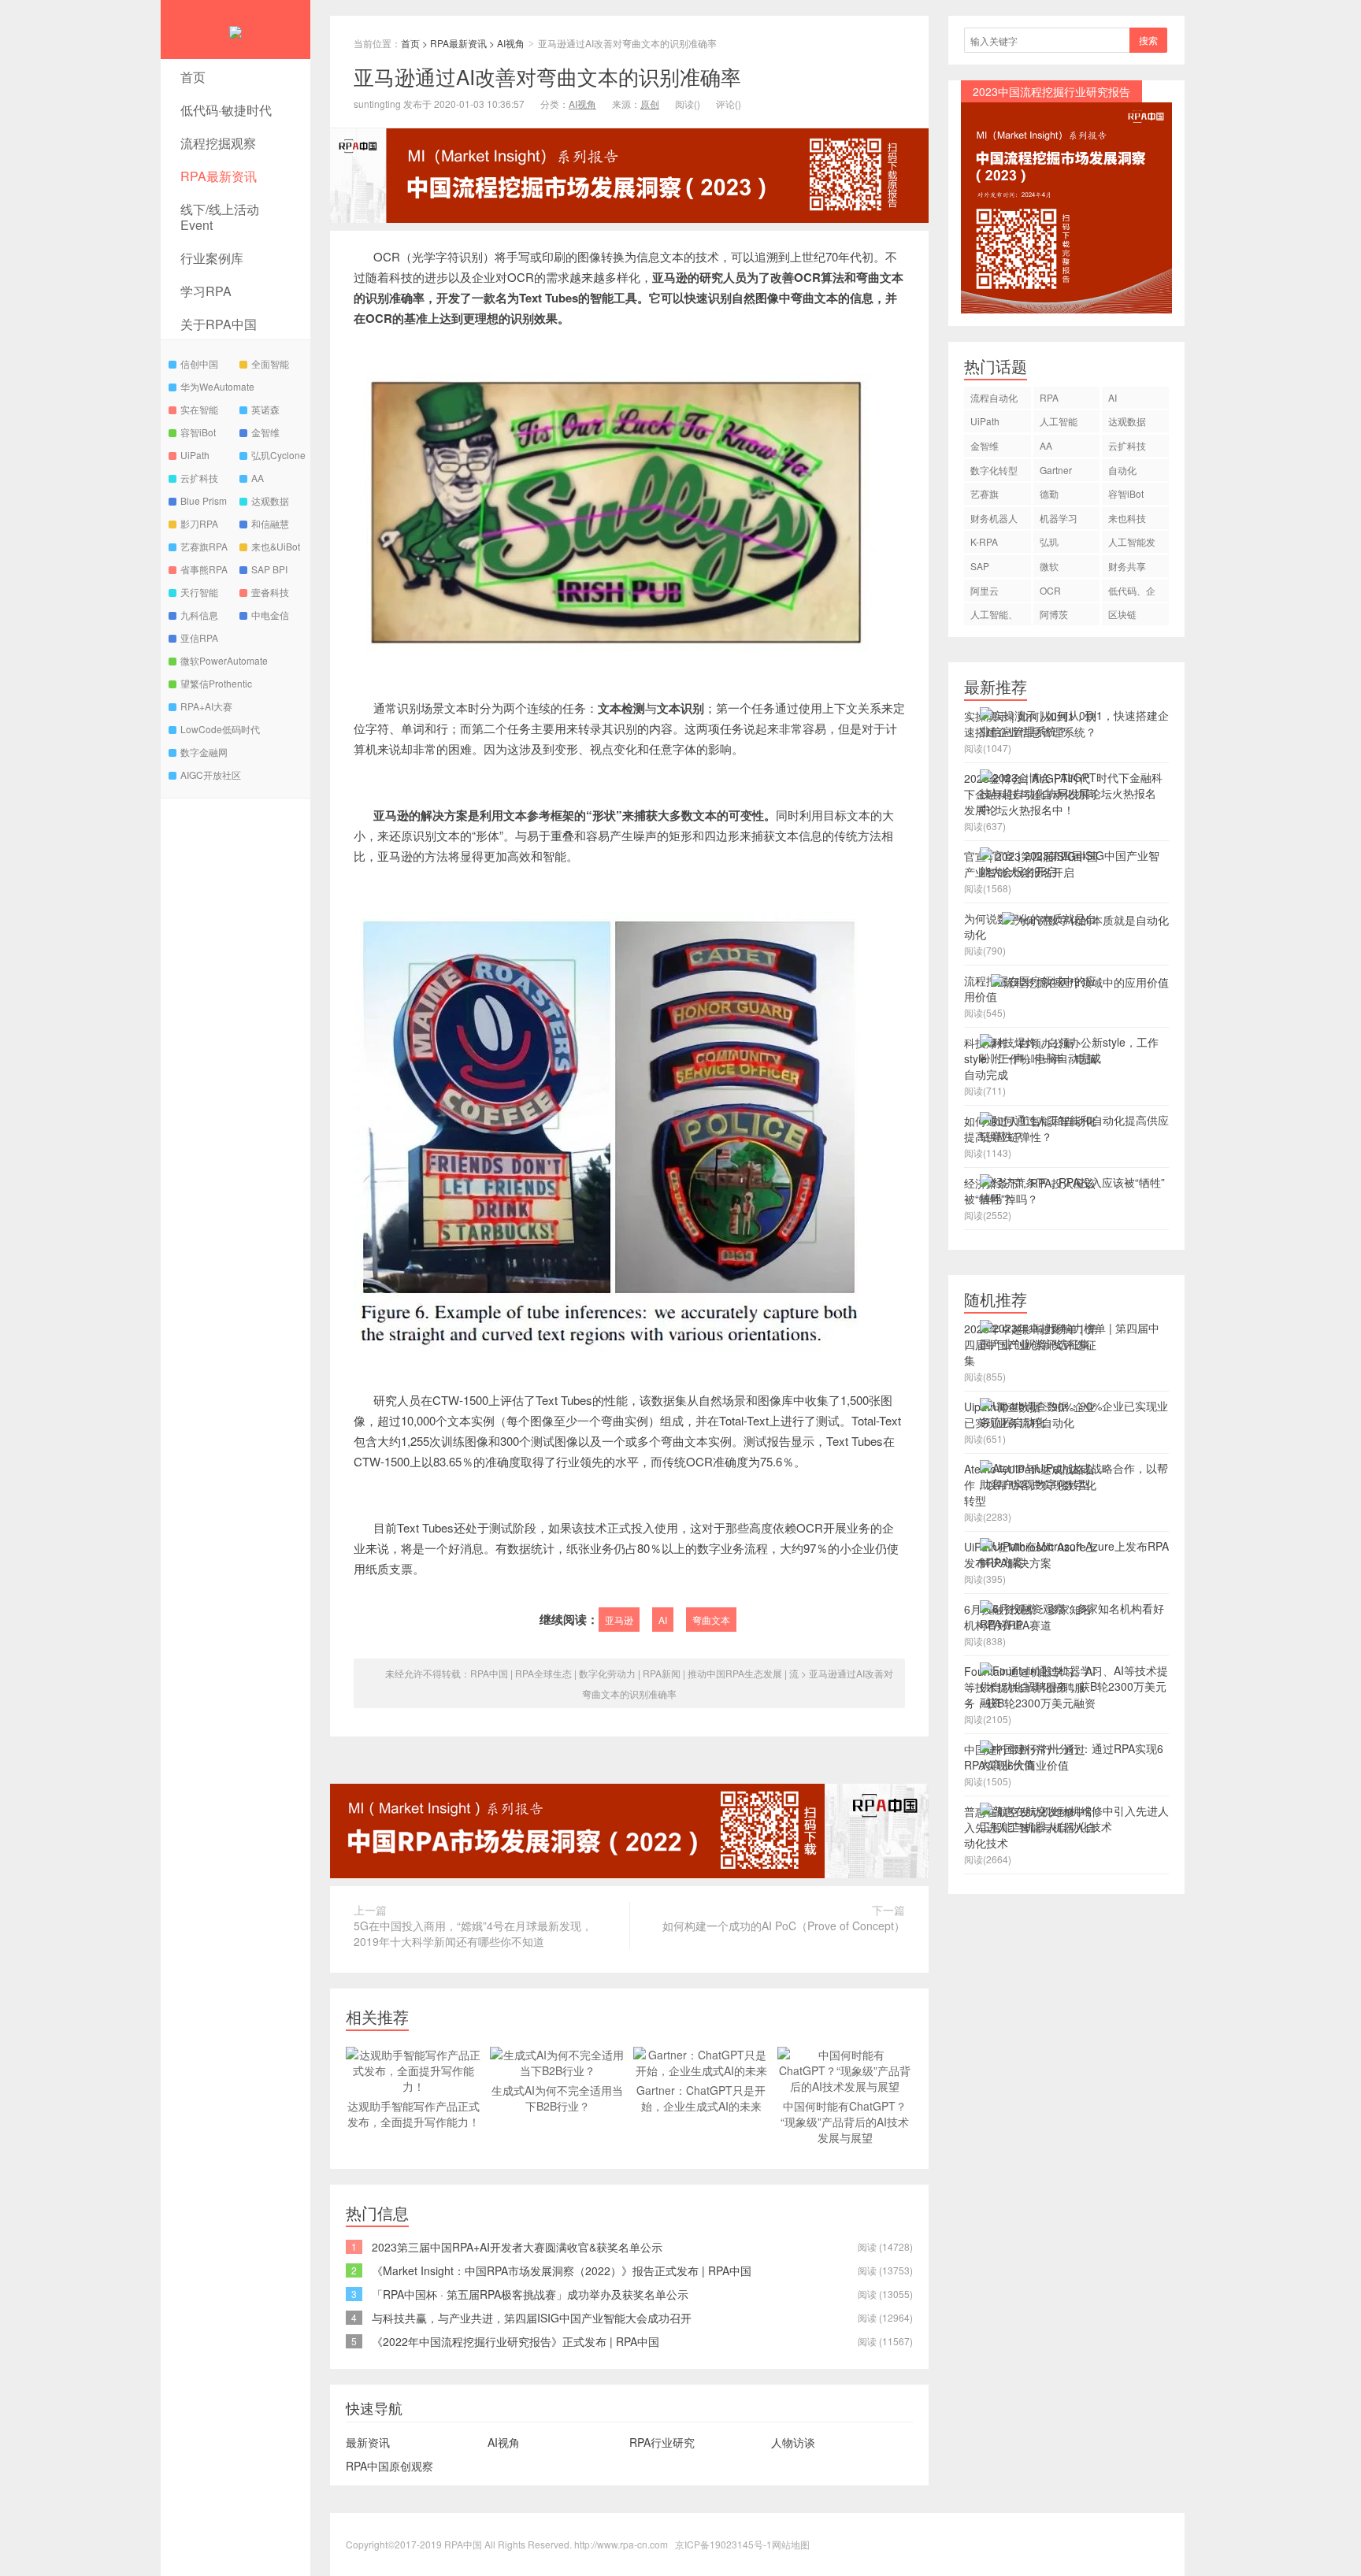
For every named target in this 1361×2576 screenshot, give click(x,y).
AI (663, 1620)
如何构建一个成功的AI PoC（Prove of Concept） (784, 1926)
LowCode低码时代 (220, 729)
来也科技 (1127, 518)
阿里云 (985, 590)
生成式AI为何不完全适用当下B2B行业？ (557, 2098)
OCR (1050, 590)
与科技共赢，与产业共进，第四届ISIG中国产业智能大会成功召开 (532, 2318)
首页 (193, 77)
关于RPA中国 (219, 324)
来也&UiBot (276, 546)
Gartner (1056, 470)
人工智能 (1059, 421)
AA (258, 478)
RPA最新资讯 (219, 176)
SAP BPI (269, 569)
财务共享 (1127, 566)
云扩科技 (199, 478)
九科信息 (199, 615)
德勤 (1049, 493)
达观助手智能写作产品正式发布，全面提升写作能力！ (413, 2114)
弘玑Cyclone (278, 455)
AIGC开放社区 (211, 775)
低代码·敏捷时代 (226, 110)
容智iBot (198, 432)
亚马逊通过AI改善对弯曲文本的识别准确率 (547, 76)
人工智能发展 (1132, 544)
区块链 (1122, 614)
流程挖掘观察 (218, 143)
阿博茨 (1054, 614)
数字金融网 (204, 752)
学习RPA (206, 291)
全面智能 (270, 363)
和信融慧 (270, 523)
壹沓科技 (270, 592)
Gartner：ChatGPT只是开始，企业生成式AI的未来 (701, 2098)
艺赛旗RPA (204, 546)
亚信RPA (199, 638)
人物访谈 (793, 2442)
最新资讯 (368, 2442)
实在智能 (199, 409)
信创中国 (199, 363)
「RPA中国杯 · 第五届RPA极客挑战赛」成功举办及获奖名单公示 (530, 2294)
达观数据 (270, 500)
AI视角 (511, 43)
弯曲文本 (711, 1620)
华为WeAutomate (217, 386)
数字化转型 (994, 470)
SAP (980, 566)
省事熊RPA (204, 569)
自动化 (1122, 470)
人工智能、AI (994, 616)
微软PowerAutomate (224, 660)
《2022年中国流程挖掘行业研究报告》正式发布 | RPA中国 (515, 2341)
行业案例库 (212, 258)
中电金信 (270, 615)
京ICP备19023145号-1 (723, 2544)
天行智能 (199, 592)
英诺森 (265, 409)
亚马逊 (619, 1620)
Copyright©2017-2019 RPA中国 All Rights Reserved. (459, 2544)
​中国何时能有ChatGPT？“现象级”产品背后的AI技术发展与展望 (845, 2122)
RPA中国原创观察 (389, 2466)
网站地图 (791, 2544)
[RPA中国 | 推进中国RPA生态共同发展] (235, 30)
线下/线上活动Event (220, 217)
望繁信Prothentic (216, 683)
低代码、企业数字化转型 (1132, 593)
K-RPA (984, 541)
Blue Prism (204, 500)
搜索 (1148, 40)
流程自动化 (994, 397)
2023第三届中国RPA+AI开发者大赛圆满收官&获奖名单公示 (517, 2247)
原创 (650, 104)
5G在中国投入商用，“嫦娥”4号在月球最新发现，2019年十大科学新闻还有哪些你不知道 (473, 1933)
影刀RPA (199, 523)
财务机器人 (994, 518)
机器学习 (1059, 518)
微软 (1049, 566)
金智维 (265, 432)
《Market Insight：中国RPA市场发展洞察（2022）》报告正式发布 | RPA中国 (562, 2270)
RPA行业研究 (662, 2442)
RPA (1049, 397)
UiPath (195, 455)
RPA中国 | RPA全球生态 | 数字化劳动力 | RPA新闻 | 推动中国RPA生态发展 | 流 (634, 1673)
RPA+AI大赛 (206, 706)
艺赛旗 (985, 493)
